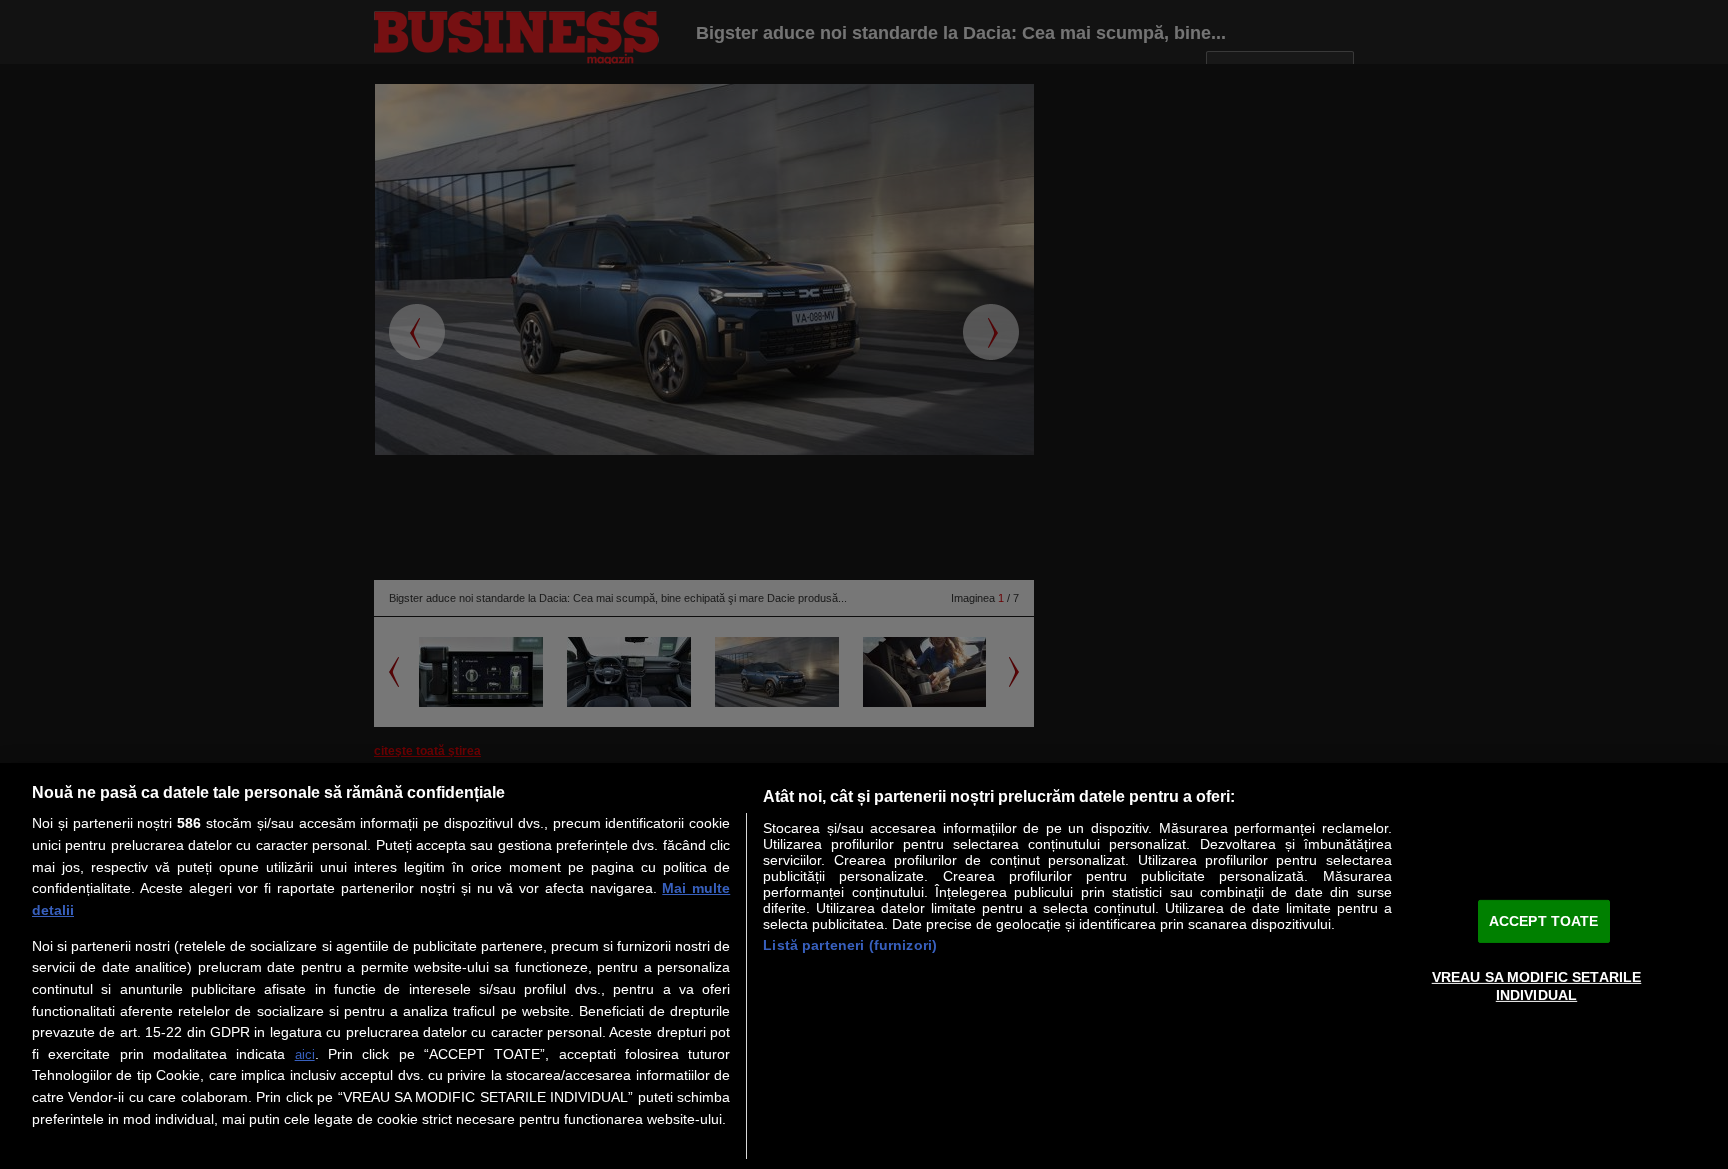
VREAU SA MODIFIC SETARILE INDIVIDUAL (1537, 985)
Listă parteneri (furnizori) (850, 945)
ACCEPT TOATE (1544, 921)
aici (305, 1054)
